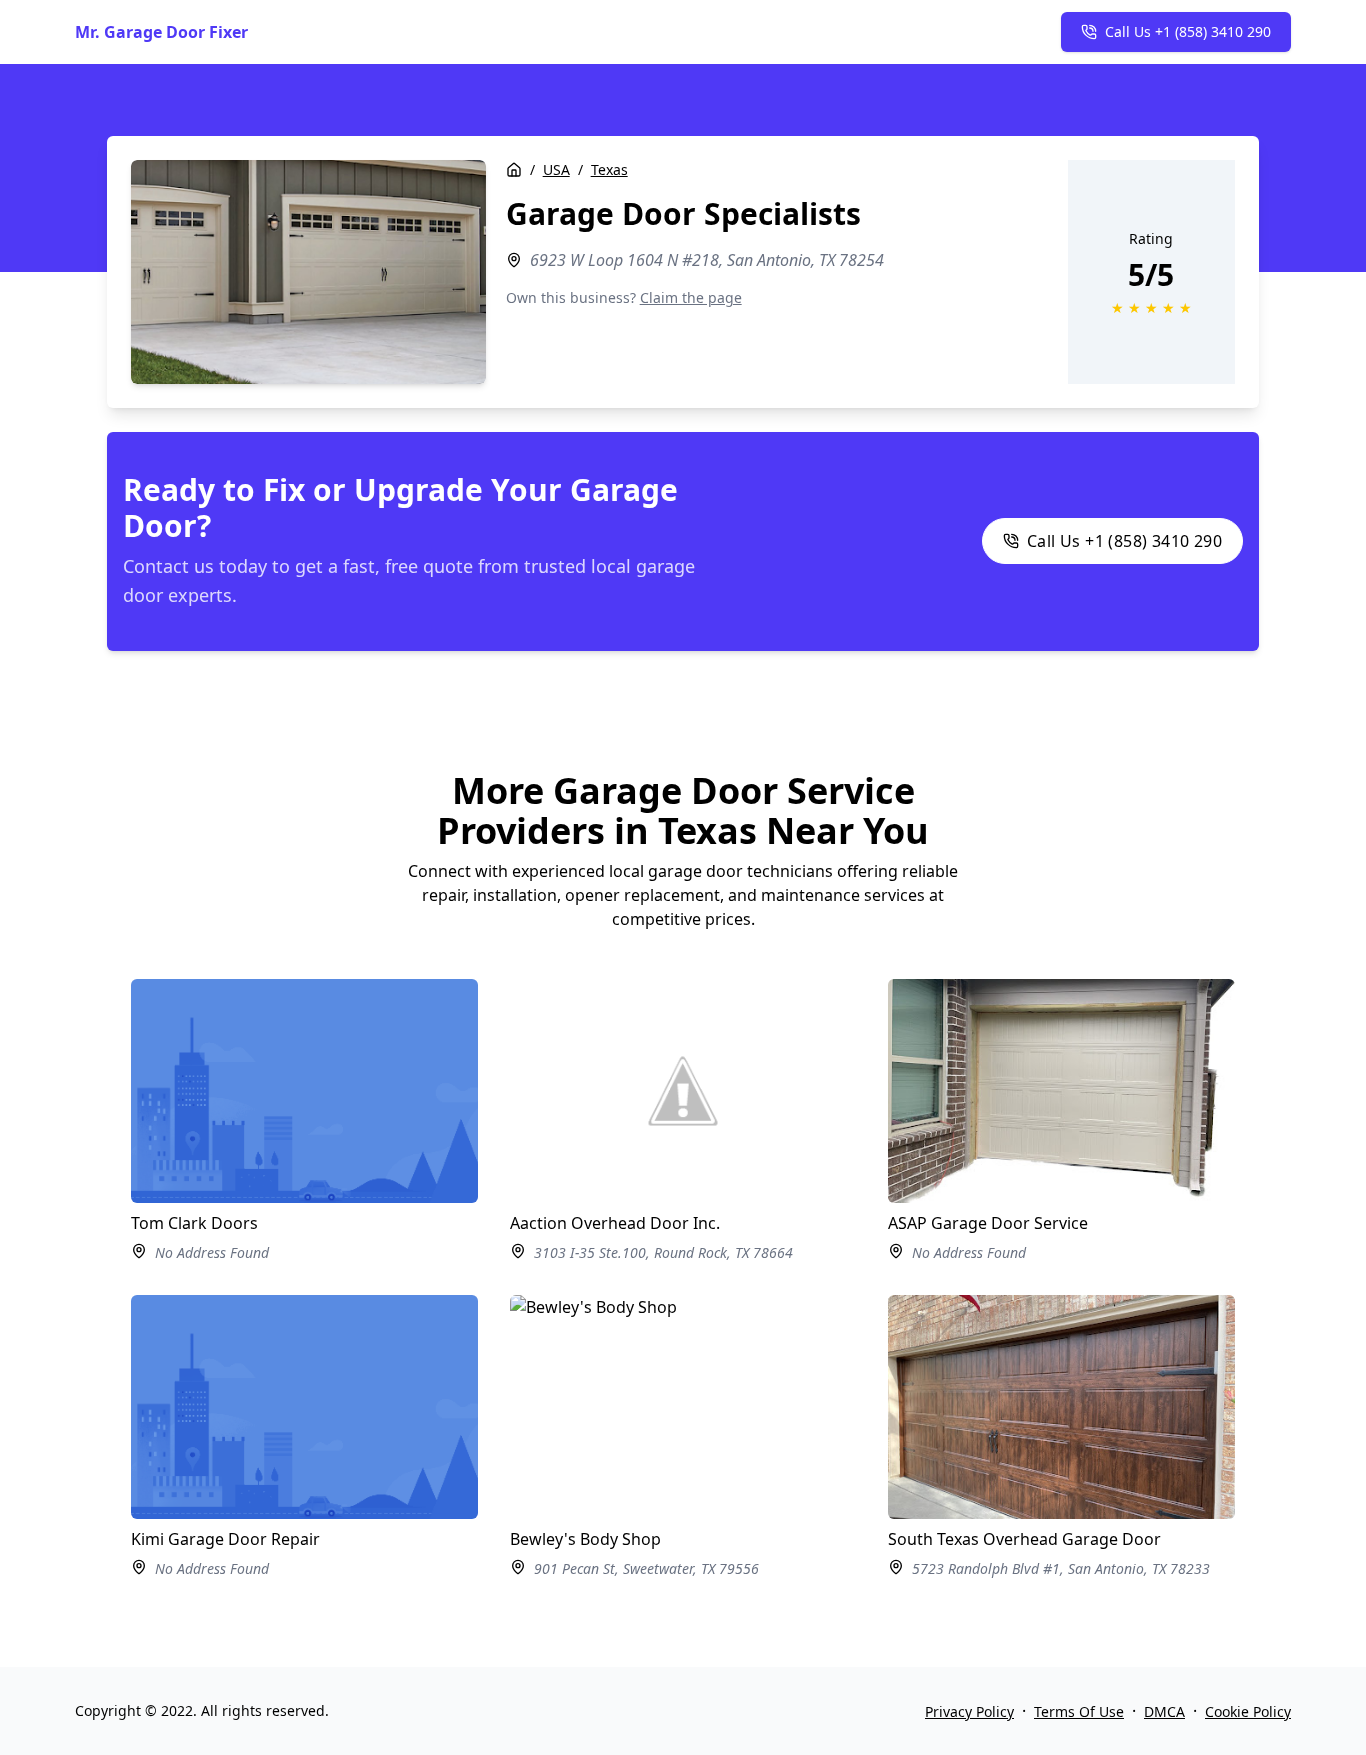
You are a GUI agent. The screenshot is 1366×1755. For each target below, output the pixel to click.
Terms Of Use (1079, 1711)
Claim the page (691, 297)
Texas (609, 169)
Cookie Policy (1248, 1711)
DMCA (1164, 1711)
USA (556, 169)
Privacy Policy (969, 1711)
